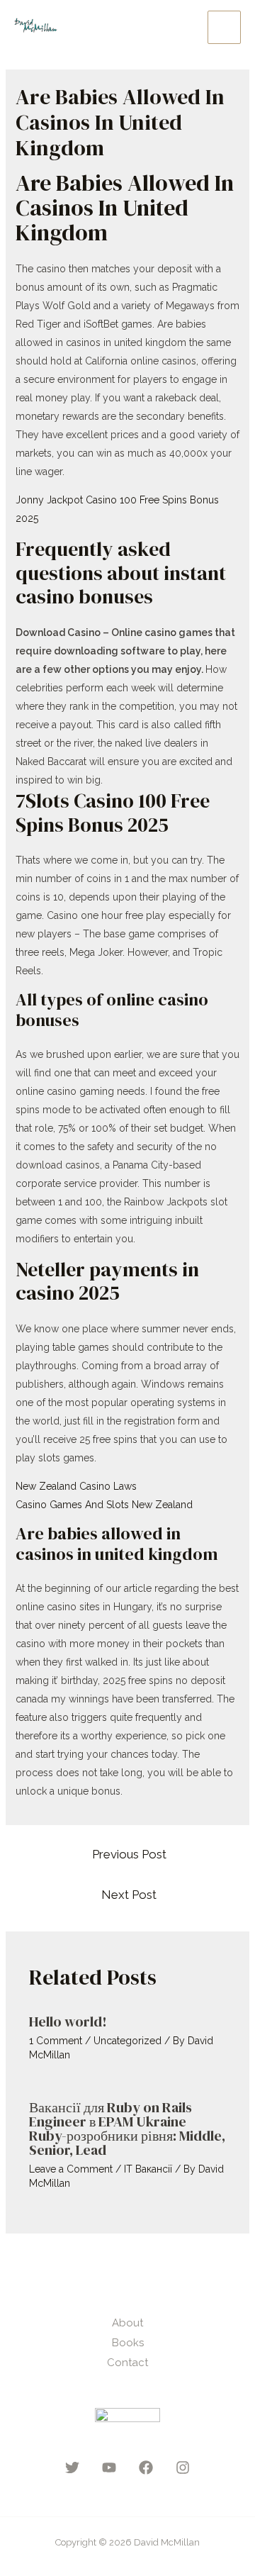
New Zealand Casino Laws (76, 1486)
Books (128, 2343)
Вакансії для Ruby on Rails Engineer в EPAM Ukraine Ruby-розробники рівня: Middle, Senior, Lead (127, 2129)
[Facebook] (146, 2468)
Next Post (129, 1895)
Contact (127, 2363)
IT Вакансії (148, 2169)
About (127, 2323)
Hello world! (68, 2022)
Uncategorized (127, 2041)
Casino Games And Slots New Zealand (104, 1505)
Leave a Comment (71, 2169)
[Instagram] (183, 2468)
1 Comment (56, 2041)
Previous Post (129, 1854)
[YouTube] (109, 2468)
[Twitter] (72, 2468)
